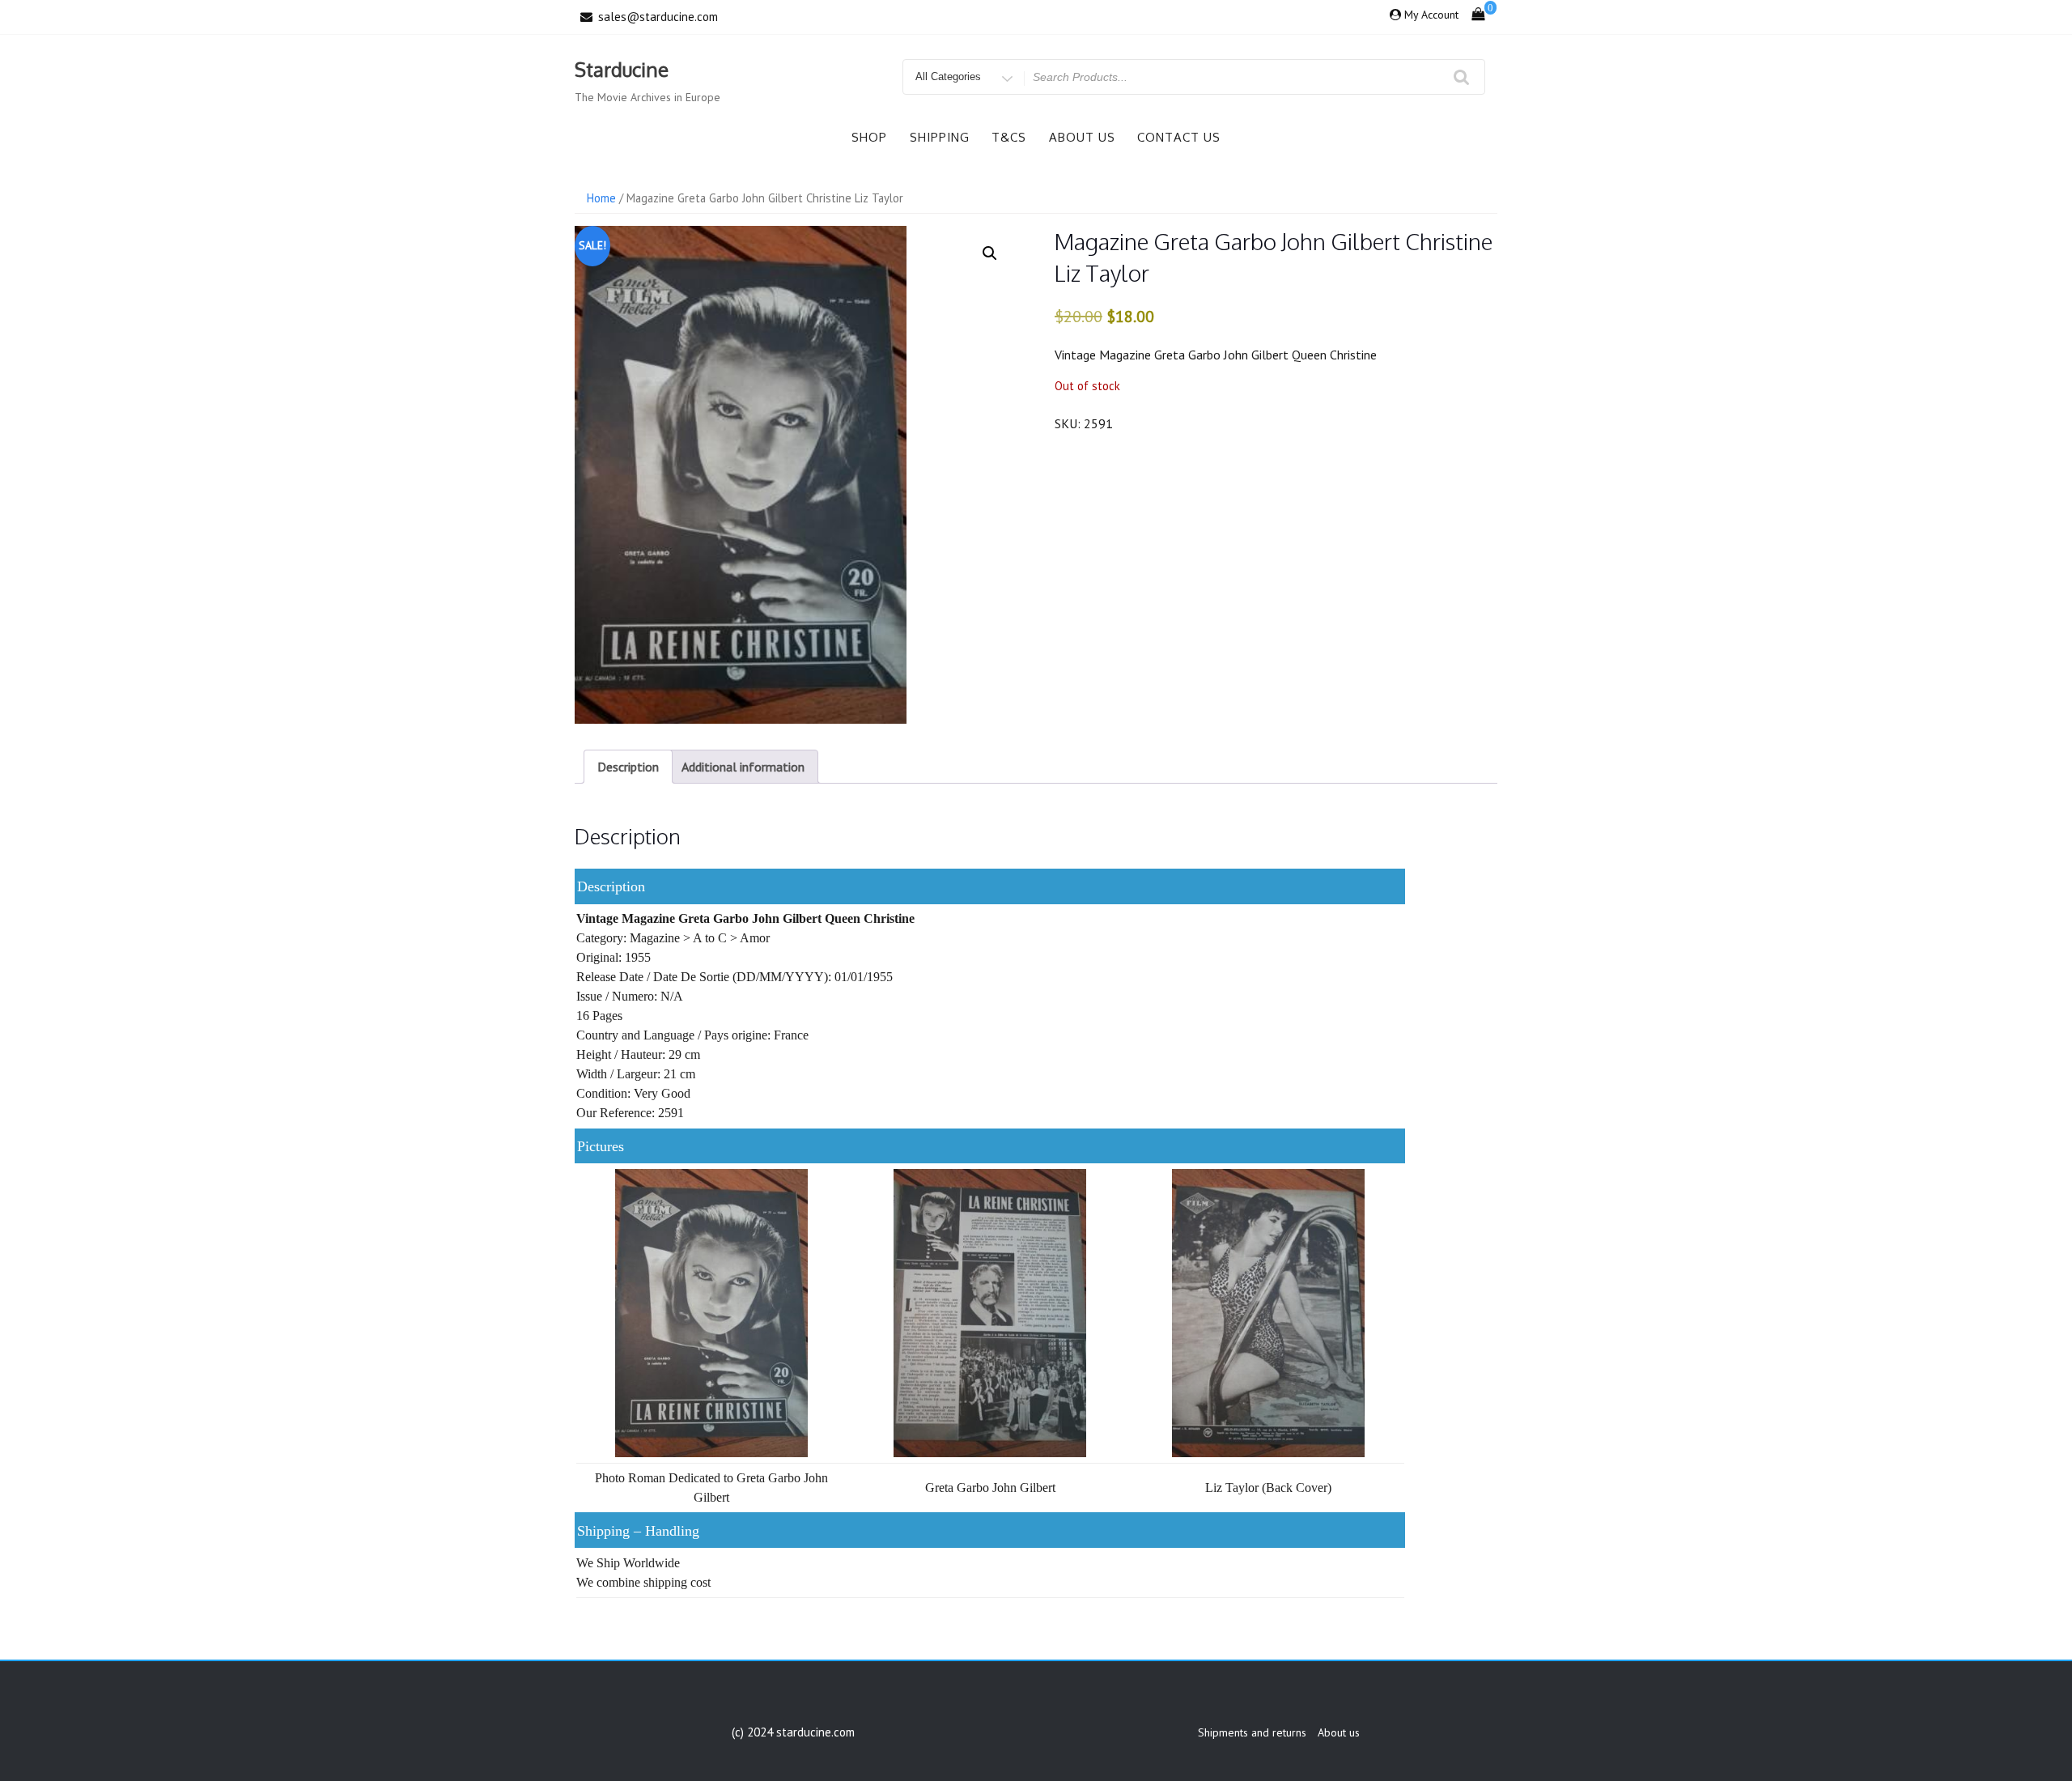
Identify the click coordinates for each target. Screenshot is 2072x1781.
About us (1082, 137)
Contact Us (1179, 137)
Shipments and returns (1252, 1732)
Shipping (940, 137)
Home (601, 198)
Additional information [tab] (743, 767)
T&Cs (1009, 137)
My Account (1431, 15)
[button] (990, 253)
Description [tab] (628, 767)
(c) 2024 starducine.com (793, 1732)
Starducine (622, 69)
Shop (869, 137)
